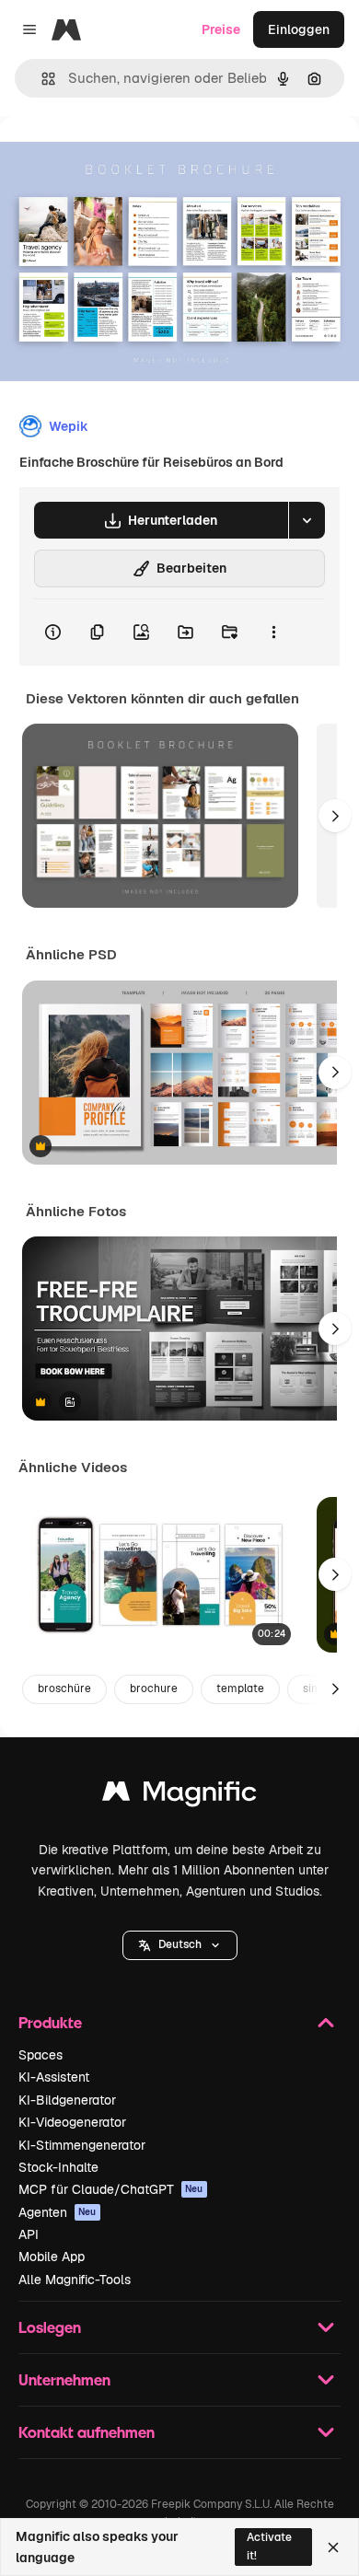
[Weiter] (335, 816)
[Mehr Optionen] (273, 632)
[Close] (333, 2547)
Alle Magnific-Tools (75, 2280)
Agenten (58, 2212)
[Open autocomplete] (41, 79)
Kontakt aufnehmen (87, 2432)
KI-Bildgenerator (67, 2100)
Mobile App (52, 2257)
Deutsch (180, 1944)
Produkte (50, 2022)
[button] (180, 1945)
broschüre (64, 1688)
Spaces (41, 2055)
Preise (221, 29)
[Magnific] (179, 1796)
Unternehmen (64, 2379)
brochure (154, 1688)
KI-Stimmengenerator (82, 2145)
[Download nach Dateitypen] (307, 520)
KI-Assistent (54, 2077)
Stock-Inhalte (58, 2167)
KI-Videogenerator (72, 2122)
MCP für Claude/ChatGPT (111, 2189)
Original (118, 158)
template (240, 1688)
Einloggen (299, 29)
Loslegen (50, 2327)
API (29, 2234)
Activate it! (269, 2546)
